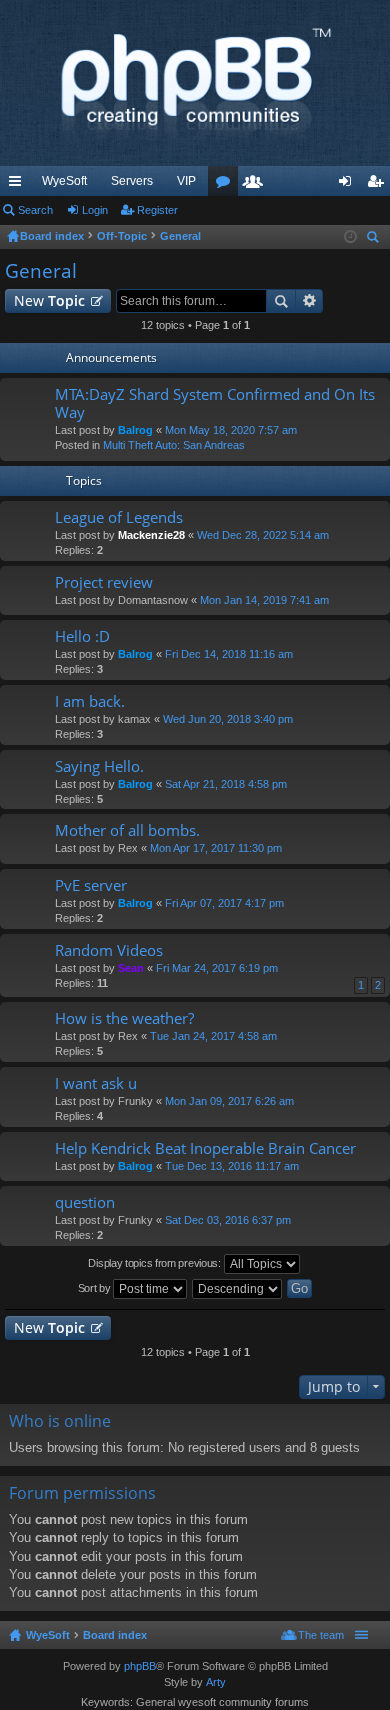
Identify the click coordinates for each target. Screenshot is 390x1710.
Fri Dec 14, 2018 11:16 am (229, 654)
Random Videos (109, 950)
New (49, 300)
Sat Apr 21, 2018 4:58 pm (226, 784)
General (41, 271)
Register (157, 210)
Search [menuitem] (375, 239)
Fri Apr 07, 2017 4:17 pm (224, 903)
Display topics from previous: (155, 1263)
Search (35, 210)
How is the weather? (124, 1018)
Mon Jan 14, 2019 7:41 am (264, 600)
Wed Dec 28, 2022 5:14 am (263, 535)
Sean (131, 968)
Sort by (96, 1288)
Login (95, 210)
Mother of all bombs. (127, 830)
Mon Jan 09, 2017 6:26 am (229, 1101)
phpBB (140, 1666)
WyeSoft (64, 181)
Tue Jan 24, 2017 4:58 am (213, 1036)
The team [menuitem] (321, 1635)
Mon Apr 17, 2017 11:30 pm (216, 848)
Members (257, 185)
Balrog (135, 430)
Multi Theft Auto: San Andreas (174, 445)
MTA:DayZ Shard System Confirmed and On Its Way (215, 403)
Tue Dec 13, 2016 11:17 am (232, 1166)
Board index (115, 1635)
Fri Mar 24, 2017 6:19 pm (217, 968)
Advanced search (309, 301)
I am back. (90, 701)
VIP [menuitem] (186, 181)
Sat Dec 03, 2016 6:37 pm (228, 1220)
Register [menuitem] (379, 185)
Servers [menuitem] (132, 181)
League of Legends (119, 517)
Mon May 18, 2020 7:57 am (231, 430)
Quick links (19, 185)
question (85, 1202)
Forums (227, 185)
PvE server (91, 885)
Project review (104, 582)
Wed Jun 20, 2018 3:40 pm (228, 719)
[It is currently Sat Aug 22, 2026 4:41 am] (350, 237)
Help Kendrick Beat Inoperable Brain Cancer (205, 1148)
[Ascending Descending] (238, 1289)
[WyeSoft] (195, 83)
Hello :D (82, 636)
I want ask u (96, 1083)
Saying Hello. (99, 766)
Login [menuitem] (349, 185)
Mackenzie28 (151, 535)
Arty (216, 1682)
